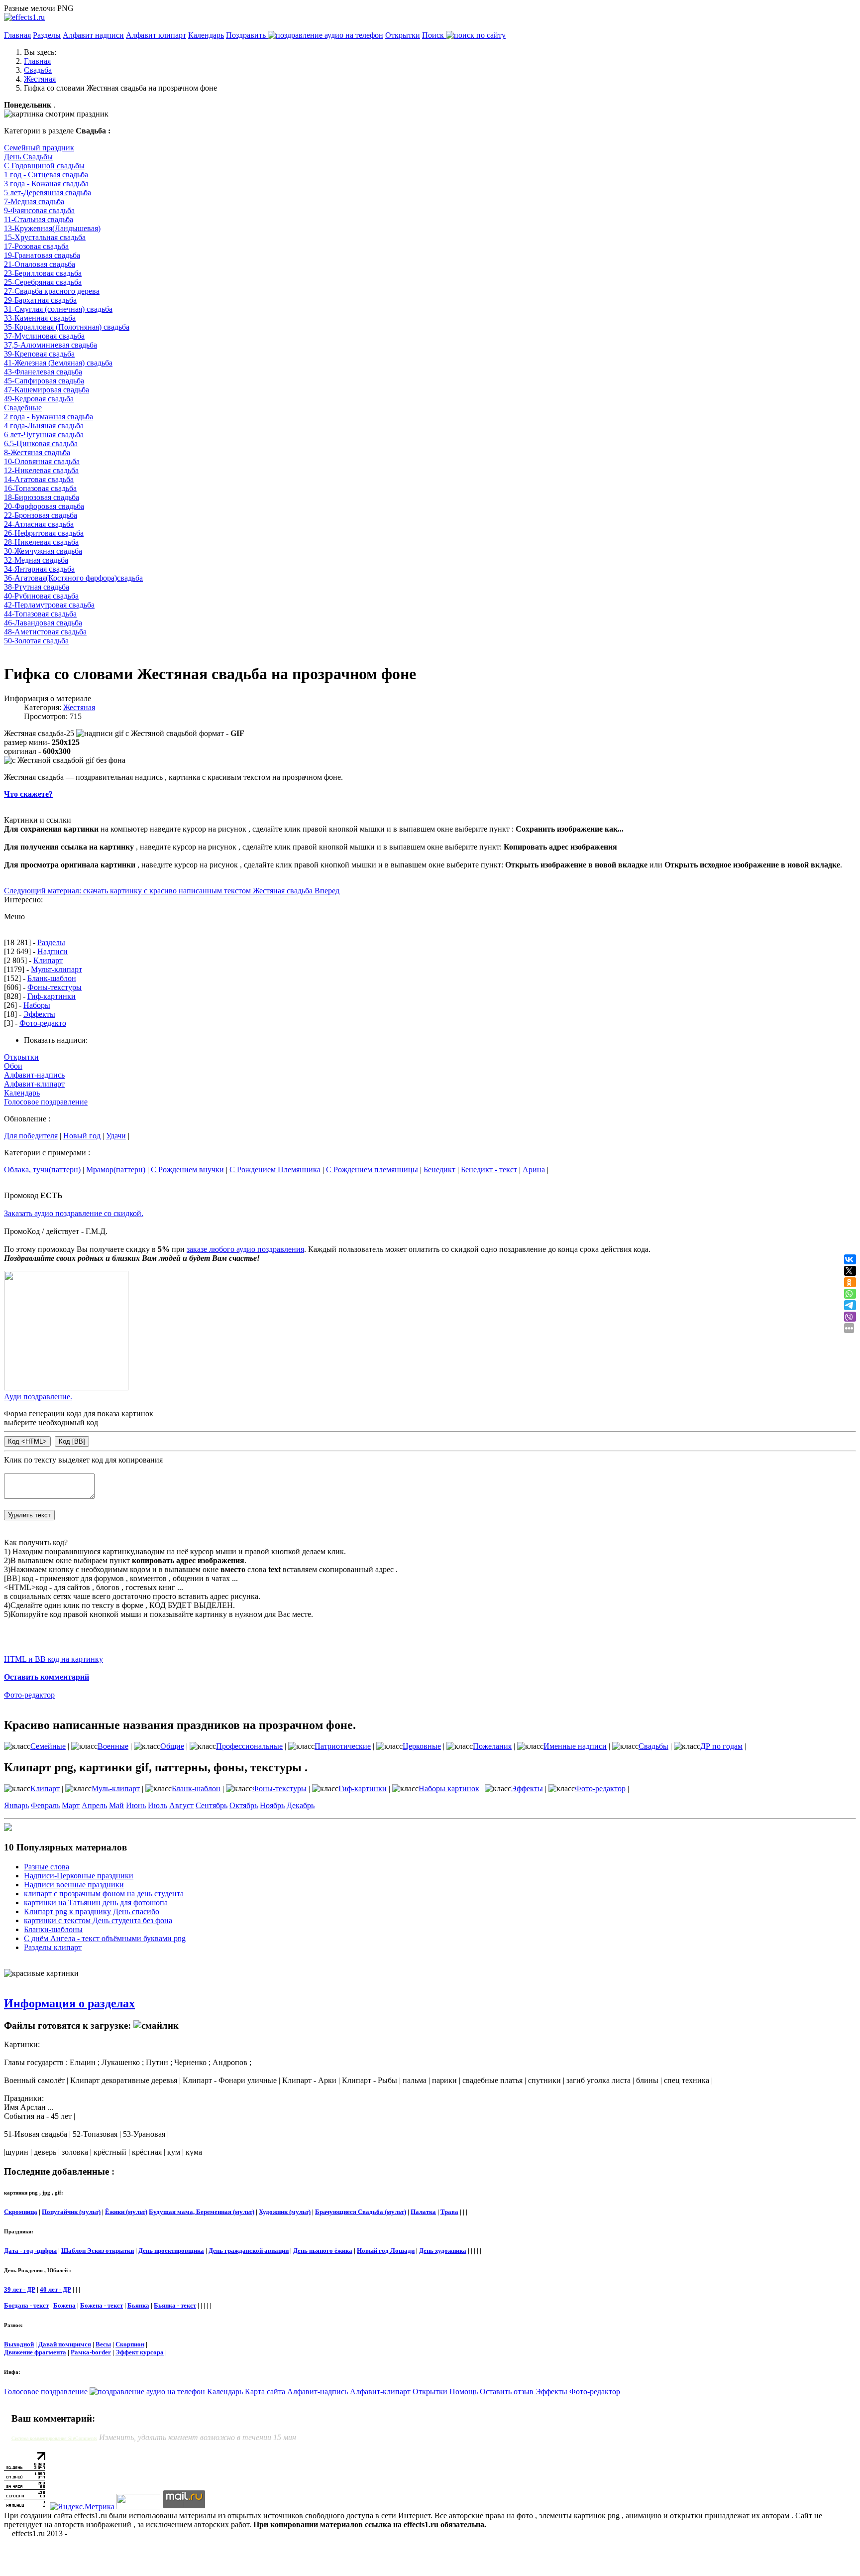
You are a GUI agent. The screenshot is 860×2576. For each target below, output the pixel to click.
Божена (64, 2305)
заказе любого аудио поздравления (245, 1249)
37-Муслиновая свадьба (44, 336)
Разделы (47, 35)
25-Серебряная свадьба (43, 282)
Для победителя (31, 1136)
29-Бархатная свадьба (40, 300)
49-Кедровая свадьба (39, 399)
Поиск (434, 35)
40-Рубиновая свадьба (41, 596)
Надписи (53, 951)
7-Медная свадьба (34, 201)
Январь (16, 1805)
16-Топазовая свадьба (40, 488)
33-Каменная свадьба (40, 318)
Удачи (116, 1136)
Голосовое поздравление (46, 1102)
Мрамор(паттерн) (116, 1169)
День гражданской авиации (249, 2251)
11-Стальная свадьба (39, 219)
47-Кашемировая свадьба (47, 390)
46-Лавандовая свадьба (43, 623)
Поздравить (247, 35)
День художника (443, 2251)
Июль (158, 1805)
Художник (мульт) (285, 2212)
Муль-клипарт (116, 1788)
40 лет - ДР (55, 2289)
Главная (17, 35)
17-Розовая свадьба (36, 246)
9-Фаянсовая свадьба (39, 210)
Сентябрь (212, 1805)
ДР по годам (721, 1746)
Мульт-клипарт (56, 969)
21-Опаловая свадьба (40, 264)
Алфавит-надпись (34, 1075)
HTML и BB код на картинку (54, 1659)
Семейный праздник (39, 148)
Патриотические (343, 1746)
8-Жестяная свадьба (37, 452)
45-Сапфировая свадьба (44, 381)
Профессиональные (249, 1746)
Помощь (464, 2392)
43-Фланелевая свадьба (43, 372)
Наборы (37, 1005)
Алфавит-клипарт (34, 1084)
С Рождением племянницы (372, 1169)
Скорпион (130, 2344)
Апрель (94, 1805)
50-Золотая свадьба (36, 641)
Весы (103, 2344)
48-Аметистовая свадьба (45, 632)
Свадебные (23, 408)
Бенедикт (439, 1169)
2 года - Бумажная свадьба (49, 417)
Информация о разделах (69, 2003)
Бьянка (138, 2305)
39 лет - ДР (20, 2289)
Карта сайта (265, 2392)
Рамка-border (91, 2352)
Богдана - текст (26, 2305)
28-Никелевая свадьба (41, 542)
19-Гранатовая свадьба (42, 255)
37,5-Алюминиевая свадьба (51, 345)
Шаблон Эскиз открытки (98, 2251)
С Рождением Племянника (275, 1169)
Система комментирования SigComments (54, 2438)
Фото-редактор (29, 1695)
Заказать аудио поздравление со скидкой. (74, 1213)
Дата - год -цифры (30, 2251)
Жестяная (79, 707)
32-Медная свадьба (36, 560)
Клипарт (48, 960)
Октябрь (244, 1805)
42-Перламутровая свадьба (49, 605)
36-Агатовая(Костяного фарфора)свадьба (73, 578)
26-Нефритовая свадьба (44, 533)
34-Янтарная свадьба (39, 569)
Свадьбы (653, 1746)
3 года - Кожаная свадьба (46, 184)
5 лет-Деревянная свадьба (48, 192)
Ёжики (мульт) (126, 2212)
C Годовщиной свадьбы (44, 166)
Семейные (48, 1746)
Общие (172, 1746)
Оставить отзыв (507, 2392)
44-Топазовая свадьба (40, 614)
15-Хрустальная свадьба (45, 237)
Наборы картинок (449, 1788)
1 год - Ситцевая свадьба (46, 175)
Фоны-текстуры (54, 987)
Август (181, 1805)
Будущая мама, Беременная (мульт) (202, 2212)
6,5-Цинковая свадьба (41, 443)
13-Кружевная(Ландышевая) (52, 228)
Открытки (403, 35)
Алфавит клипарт (156, 35)
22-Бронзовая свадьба (41, 515)
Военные (113, 1746)
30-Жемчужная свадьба (43, 551)
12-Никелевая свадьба (41, 470)
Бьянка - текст (175, 2305)
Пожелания (492, 1746)
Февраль (45, 1805)
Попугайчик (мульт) (71, 2212)
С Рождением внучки (187, 1169)
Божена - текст (102, 2305)
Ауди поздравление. (38, 1397)
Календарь (206, 35)
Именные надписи (575, 1746)
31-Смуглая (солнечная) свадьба (58, 309)
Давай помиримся (65, 2344)
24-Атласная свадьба (39, 524)
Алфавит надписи (93, 35)
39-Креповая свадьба (39, 354)
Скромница (21, 2212)
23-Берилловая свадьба (43, 273)
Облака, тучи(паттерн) (42, 1169)
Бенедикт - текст (489, 1169)
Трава (449, 2212)
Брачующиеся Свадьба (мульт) (361, 2212)
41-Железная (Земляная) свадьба (58, 363)
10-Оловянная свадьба (42, 461)
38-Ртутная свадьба (37, 587)
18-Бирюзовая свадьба (42, 497)
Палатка (423, 2212)
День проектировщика (171, 2251)
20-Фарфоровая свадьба (44, 506)
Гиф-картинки (52, 996)
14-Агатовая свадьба (39, 479)
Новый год (82, 1136)
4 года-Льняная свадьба (44, 426)
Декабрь (301, 1805)
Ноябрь (272, 1805)
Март (71, 1805)
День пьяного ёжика (323, 2251)
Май (116, 1805)
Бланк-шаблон (52, 978)
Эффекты (39, 1014)
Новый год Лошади (386, 2251)
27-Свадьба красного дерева (52, 291)
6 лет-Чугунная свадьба (44, 434)
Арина (534, 1169)
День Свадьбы (28, 157)
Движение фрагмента (35, 2352)
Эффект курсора (140, 2352)
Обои (13, 1066)
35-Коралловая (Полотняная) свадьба (67, 327)
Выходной (19, 2344)
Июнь (136, 1805)
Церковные (422, 1746)
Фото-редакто (43, 1023)
